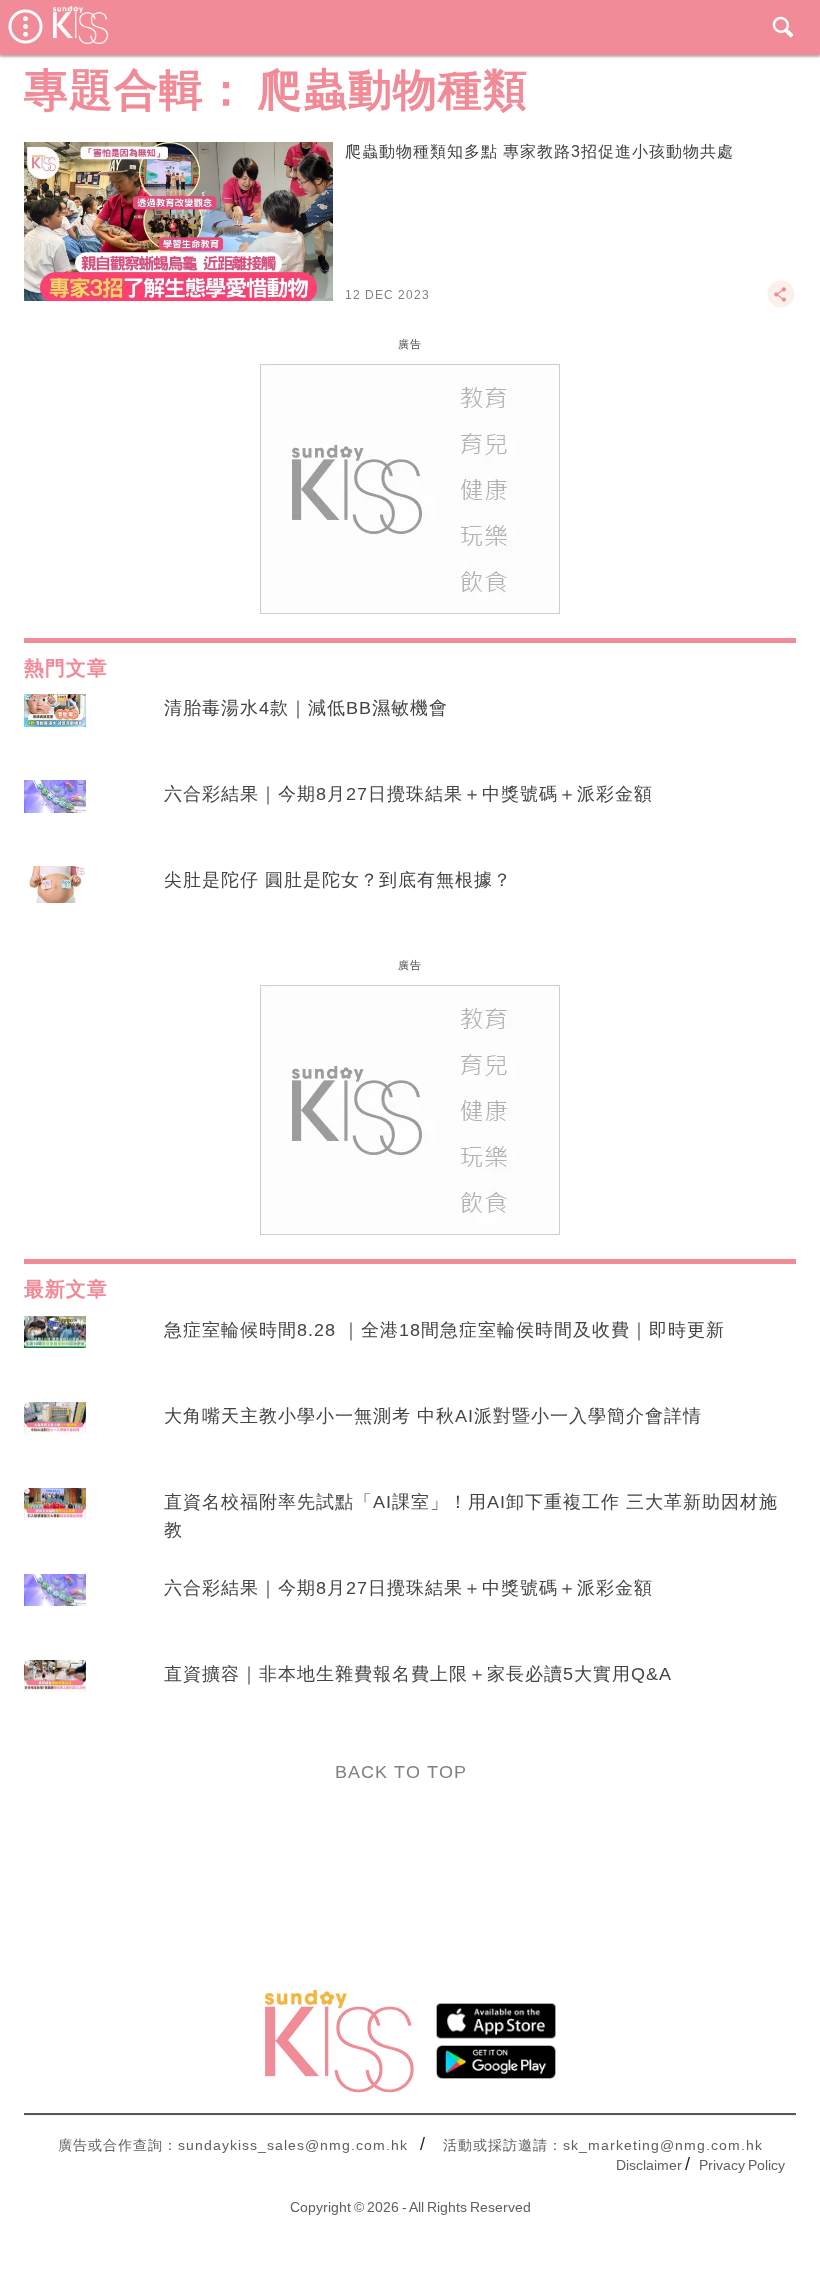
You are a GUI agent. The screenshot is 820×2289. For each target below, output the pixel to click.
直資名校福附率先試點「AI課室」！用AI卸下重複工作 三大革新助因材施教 (471, 1516)
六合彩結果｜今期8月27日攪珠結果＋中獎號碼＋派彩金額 (408, 794)
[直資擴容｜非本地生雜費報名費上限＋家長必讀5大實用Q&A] (55, 1693)
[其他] (781, 303)
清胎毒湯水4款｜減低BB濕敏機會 (306, 708)
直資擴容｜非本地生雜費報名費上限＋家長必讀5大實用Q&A (418, 1674)
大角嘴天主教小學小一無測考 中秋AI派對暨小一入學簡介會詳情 (433, 1416)
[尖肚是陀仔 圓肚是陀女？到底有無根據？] (55, 899)
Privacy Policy (742, 2165)
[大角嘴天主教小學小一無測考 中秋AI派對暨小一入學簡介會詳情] (55, 1435)
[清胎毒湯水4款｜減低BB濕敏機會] (55, 727)
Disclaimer (649, 2165)
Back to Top (401, 1772)
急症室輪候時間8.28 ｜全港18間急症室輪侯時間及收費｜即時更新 (444, 1330)
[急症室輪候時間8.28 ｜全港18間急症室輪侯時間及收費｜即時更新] (55, 1349)
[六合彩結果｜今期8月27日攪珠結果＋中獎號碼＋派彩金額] (55, 813)
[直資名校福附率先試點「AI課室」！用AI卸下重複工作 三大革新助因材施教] (55, 1521)
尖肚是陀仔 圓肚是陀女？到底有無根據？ (338, 880)
